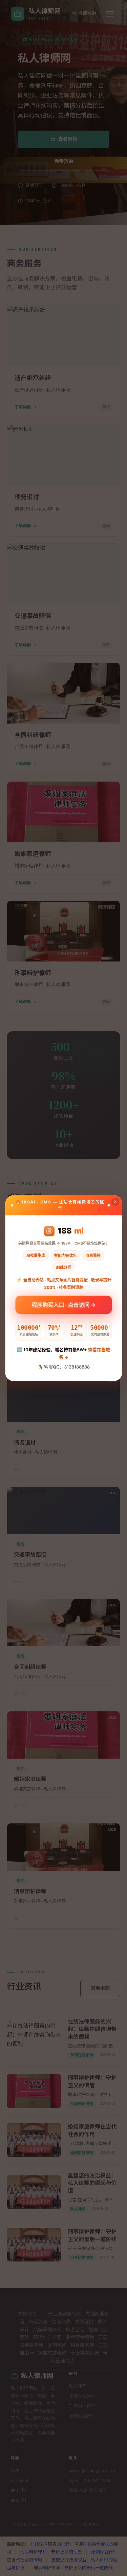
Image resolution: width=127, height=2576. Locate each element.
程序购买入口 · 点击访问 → (63, 1305)
